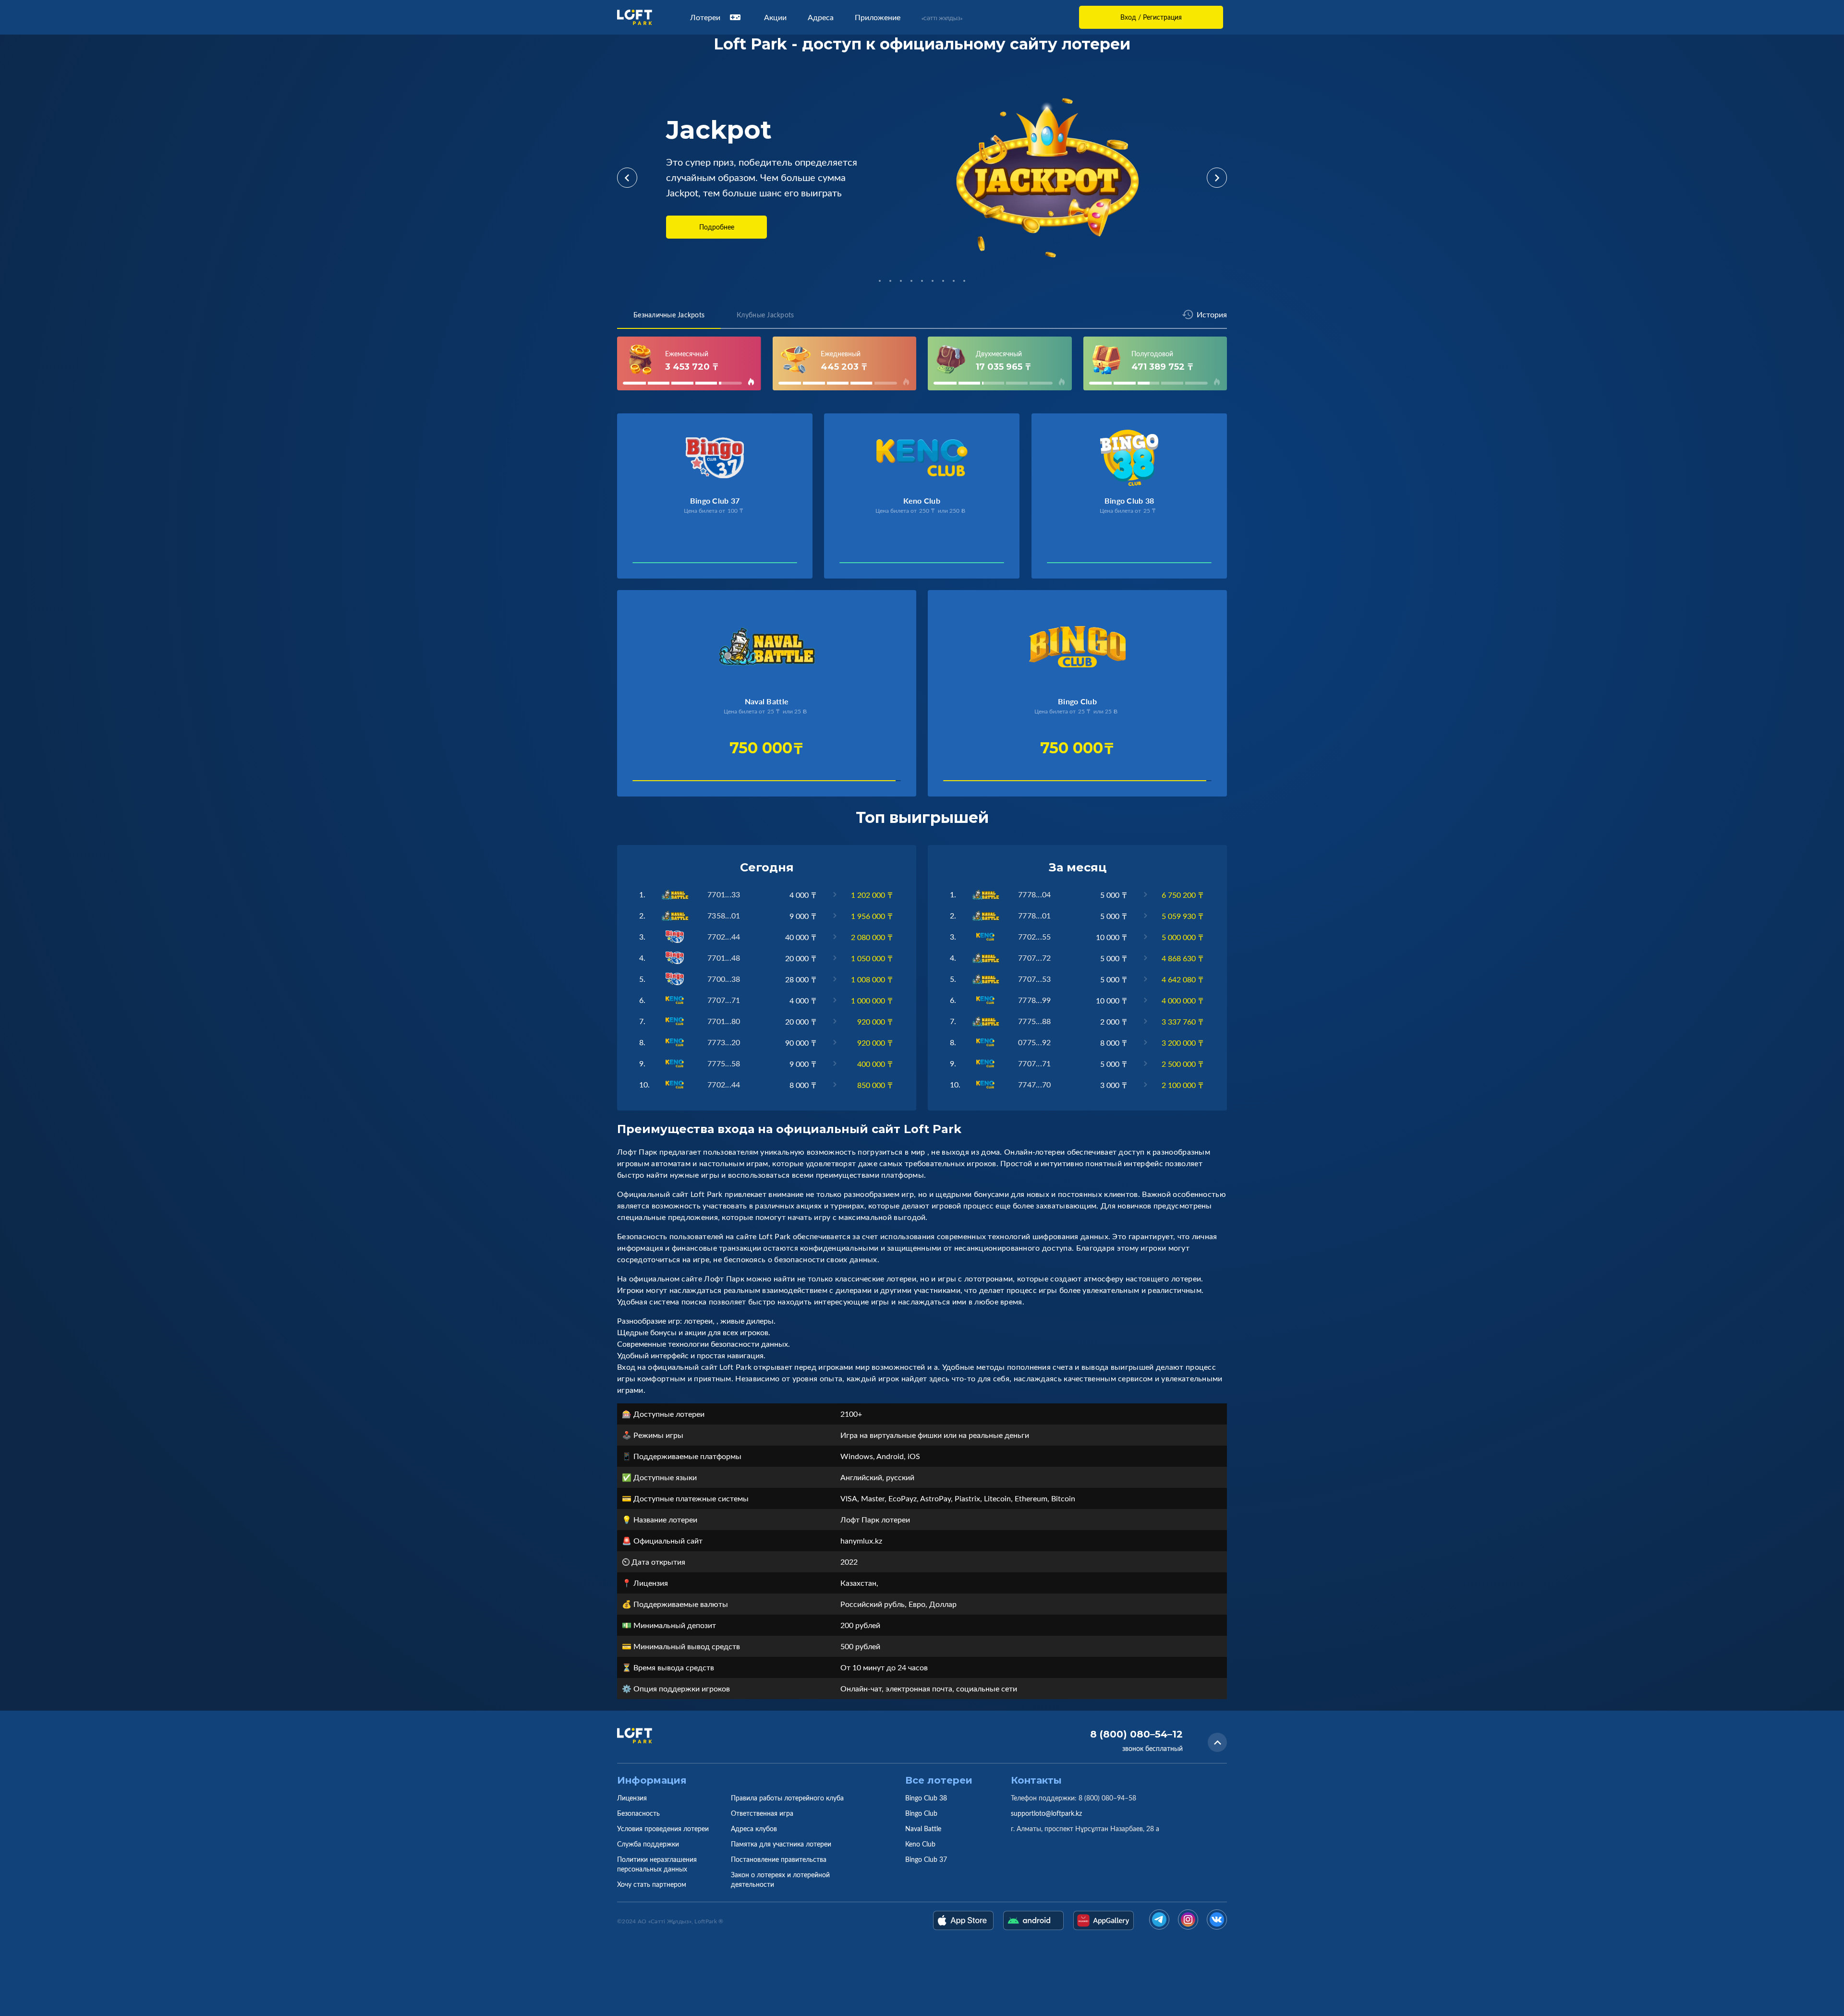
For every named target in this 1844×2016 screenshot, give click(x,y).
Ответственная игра (762, 1813)
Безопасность (638, 1813)
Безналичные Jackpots (669, 315)
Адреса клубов (754, 1829)
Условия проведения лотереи (663, 1829)
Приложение (878, 17)
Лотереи (705, 17)
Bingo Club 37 (926, 1859)
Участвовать (665, 565)
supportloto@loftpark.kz (1046, 1813)
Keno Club (920, 1844)
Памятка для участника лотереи (781, 1844)
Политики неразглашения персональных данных (657, 1864)
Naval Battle (923, 1829)
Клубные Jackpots (765, 315)
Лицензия (632, 1798)
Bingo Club (921, 1813)
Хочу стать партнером (652, 1884)
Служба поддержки (648, 1844)
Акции (775, 17)
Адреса (821, 17)
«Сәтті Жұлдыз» (942, 18)
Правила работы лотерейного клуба (787, 1798)
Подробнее (717, 227)
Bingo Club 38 (926, 1798)
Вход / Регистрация (1151, 17)
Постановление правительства (779, 1859)
